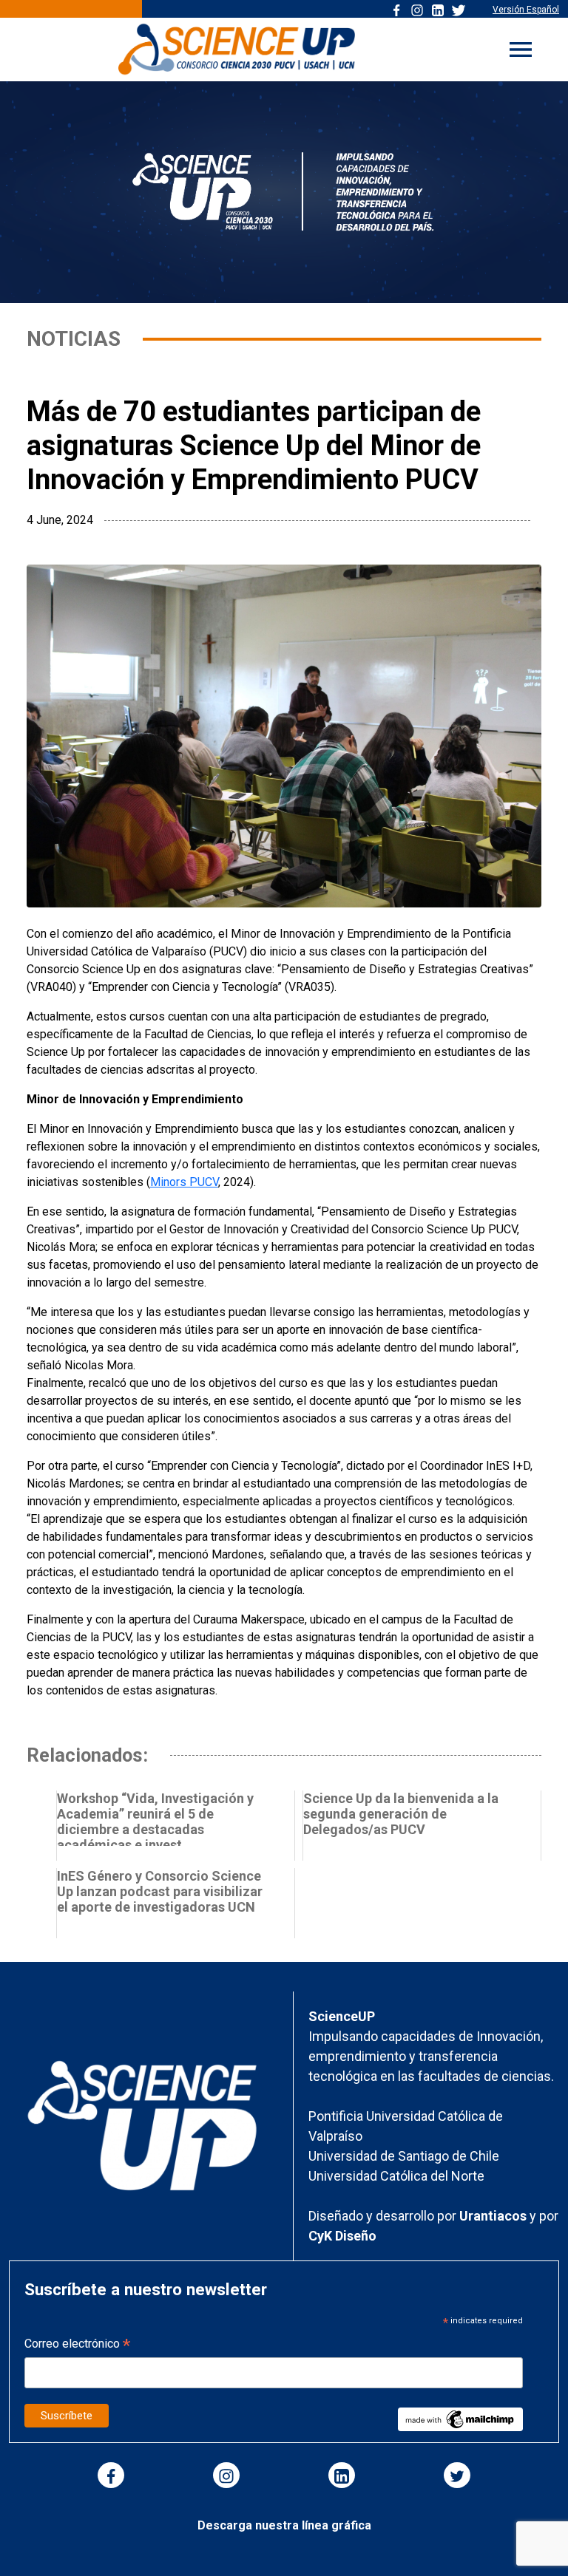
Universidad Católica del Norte (396, 2176)
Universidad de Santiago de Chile (404, 2156)
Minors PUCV (184, 1182)
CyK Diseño (342, 2236)
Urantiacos (494, 2216)
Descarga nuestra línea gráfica (284, 2525)
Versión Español (526, 10)
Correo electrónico (77, 2345)
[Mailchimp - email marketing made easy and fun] (460, 2419)
